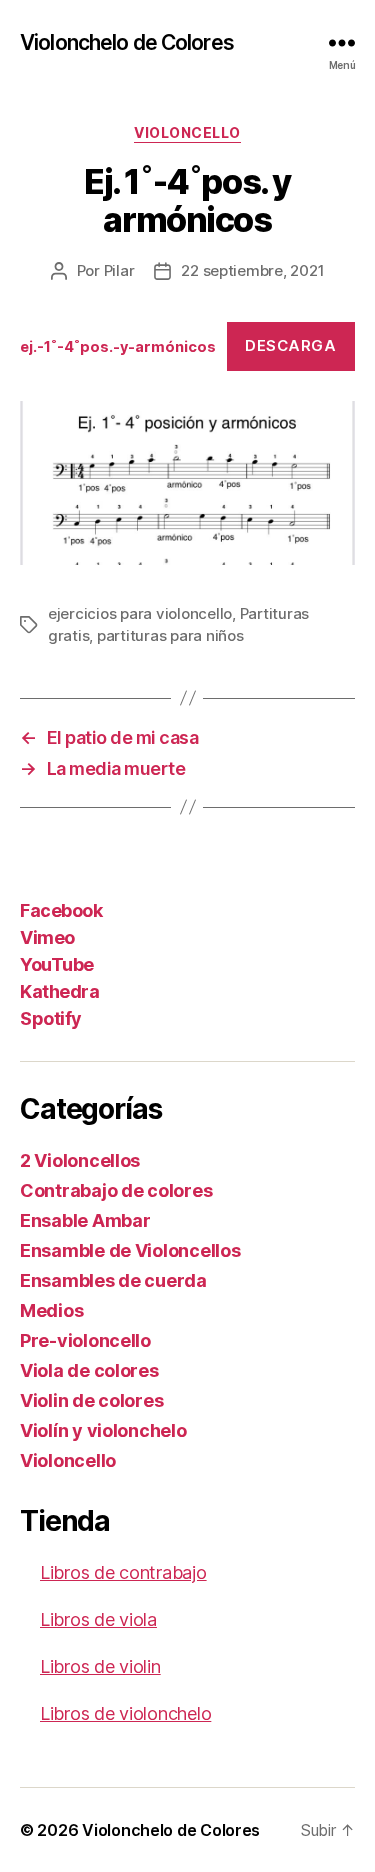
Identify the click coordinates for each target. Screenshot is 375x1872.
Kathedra (59, 991)
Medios (51, 1310)
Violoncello (187, 132)
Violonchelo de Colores (127, 42)
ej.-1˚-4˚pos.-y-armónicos (118, 346)
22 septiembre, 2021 (252, 270)
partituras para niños (170, 635)
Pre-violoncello (85, 1340)
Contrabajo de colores (116, 1190)
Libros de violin (100, 1666)
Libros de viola (98, 1619)
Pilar (119, 270)
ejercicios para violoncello (140, 613)
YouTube (57, 964)
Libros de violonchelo (125, 1713)
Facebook (61, 910)
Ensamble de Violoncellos (130, 1250)
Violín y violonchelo (103, 1430)
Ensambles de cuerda (113, 1280)
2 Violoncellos (80, 1160)
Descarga (290, 345)
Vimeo (47, 937)
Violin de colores (91, 1400)
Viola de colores (89, 1370)
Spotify (51, 1018)
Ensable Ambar (85, 1220)
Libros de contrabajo (123, 1572)
